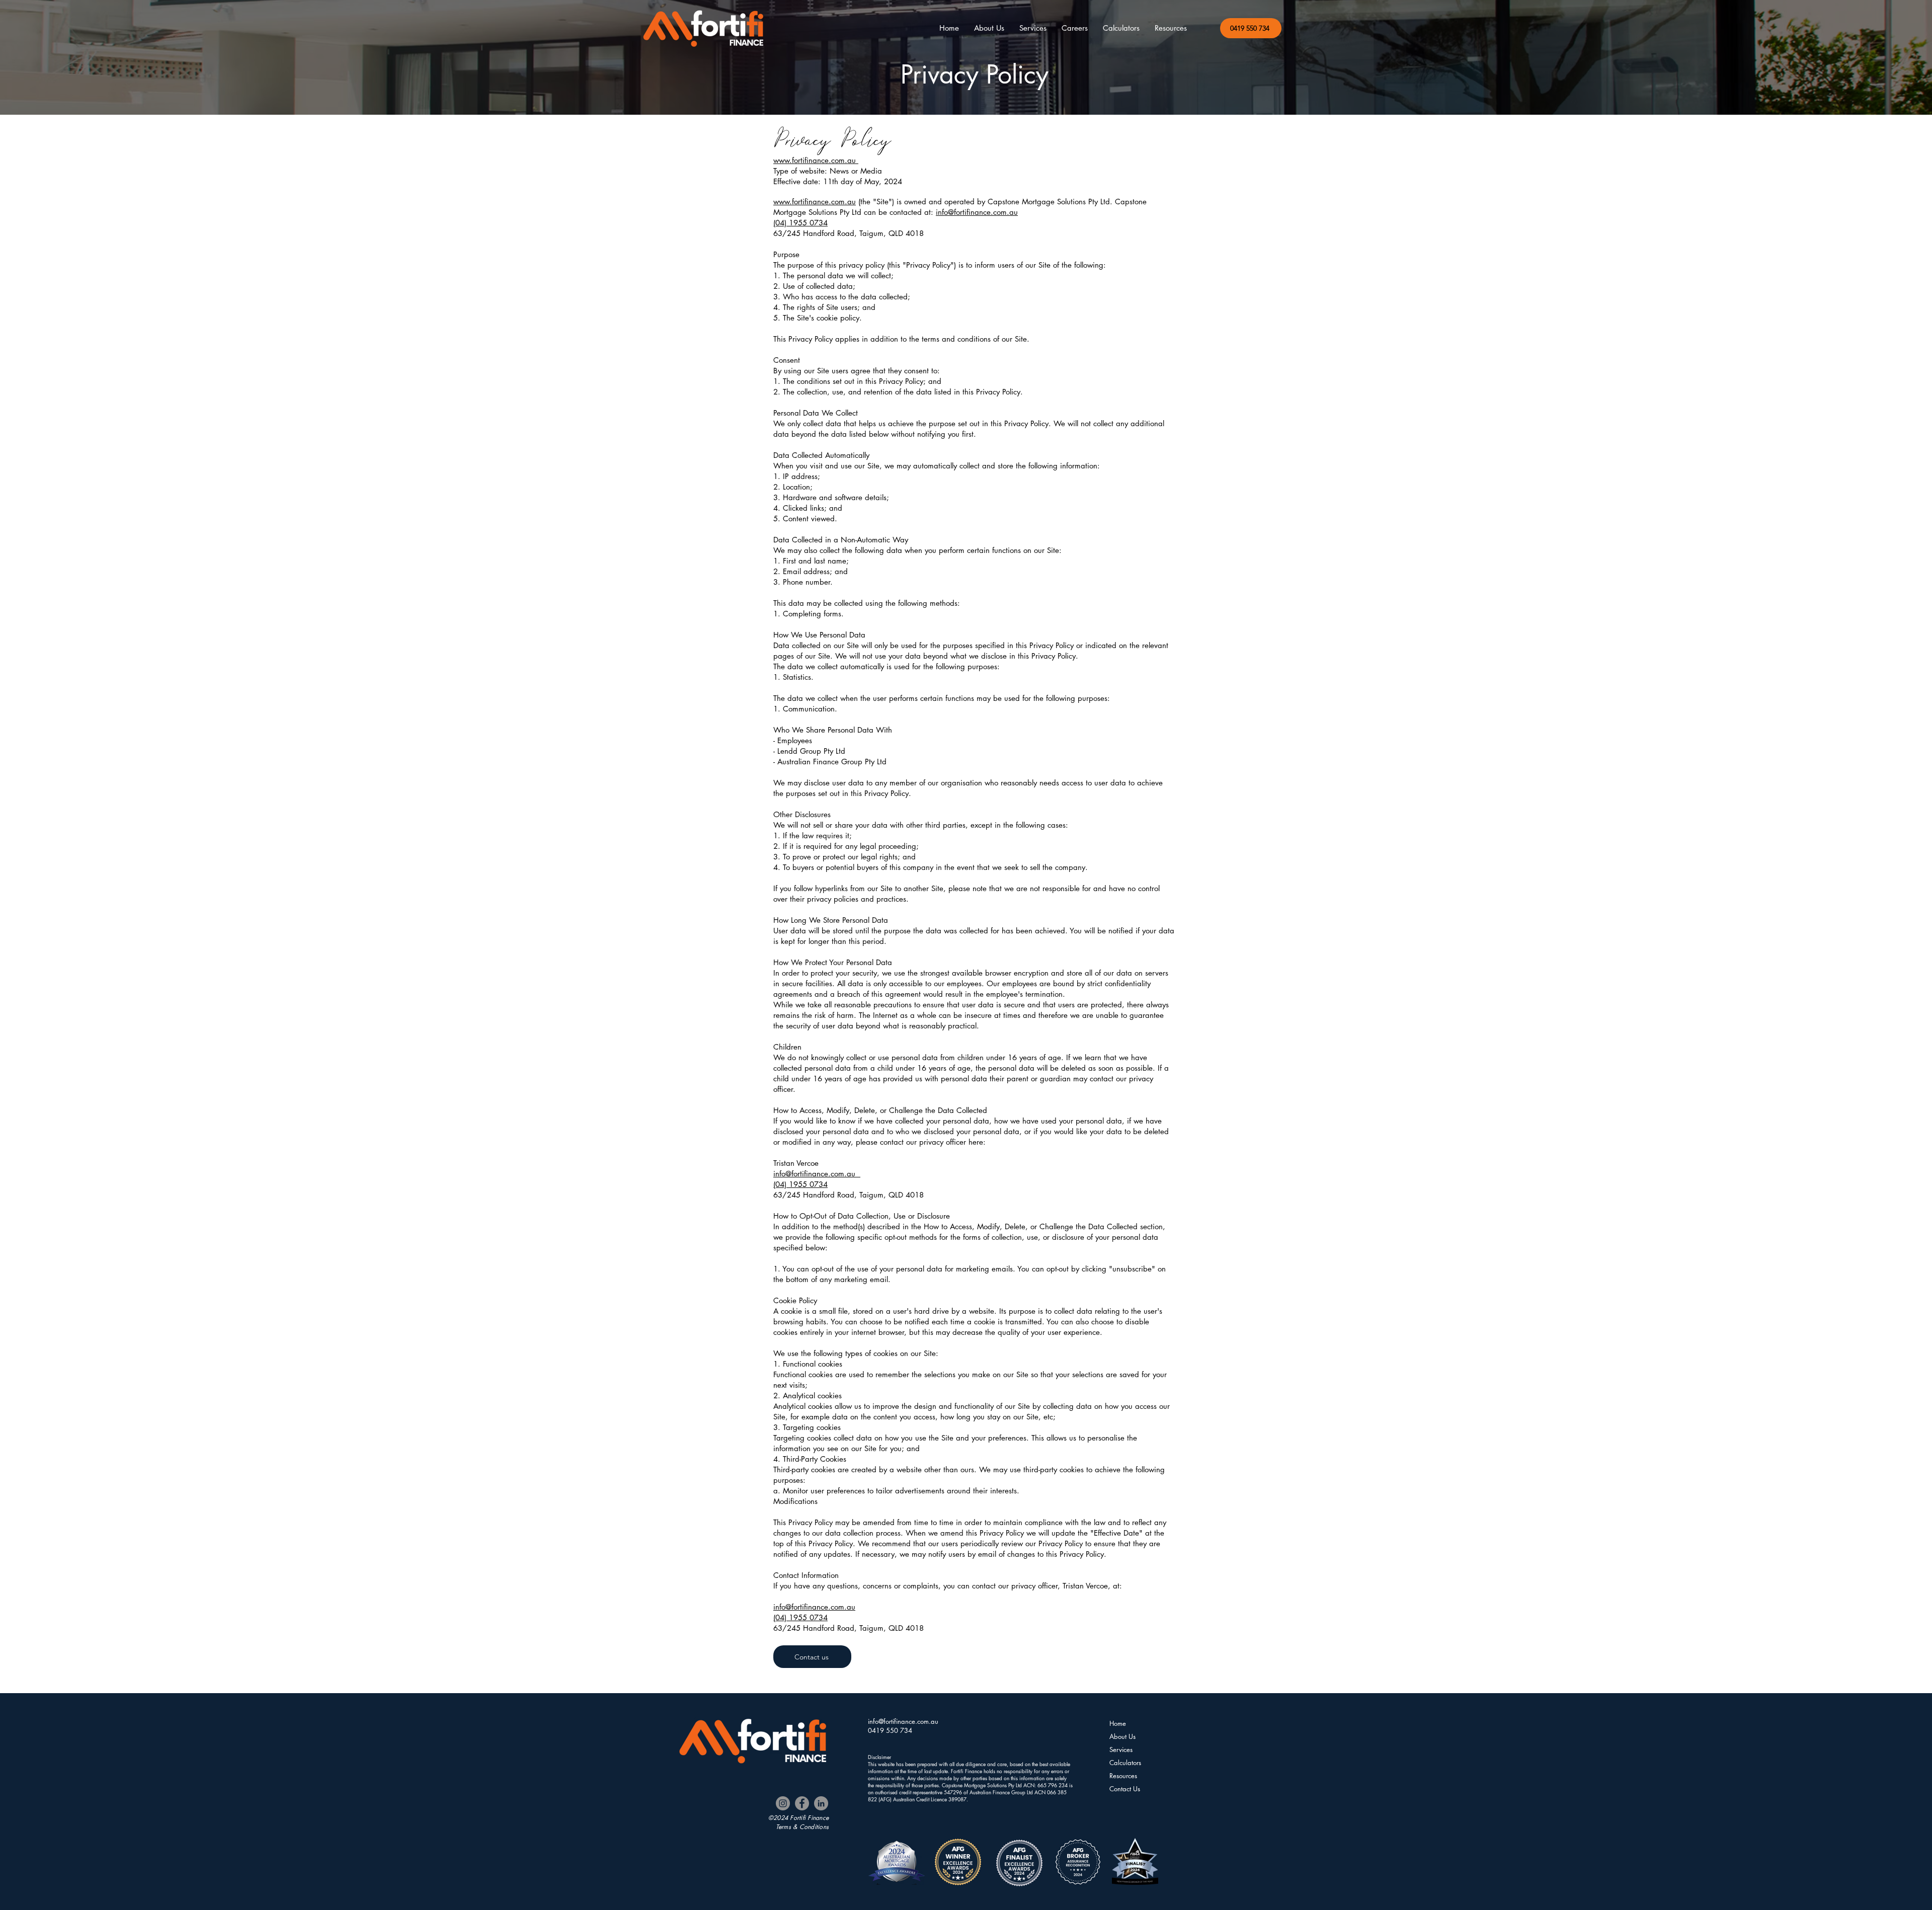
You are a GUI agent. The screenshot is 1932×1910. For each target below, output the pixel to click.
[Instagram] (783, 1803)
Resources (1123, 1776)
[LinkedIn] (821, 1803)
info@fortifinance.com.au (977, 212)
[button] (1121, 28)
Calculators (1125, 1763)
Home (1118, 1723)
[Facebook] (802, 1803)
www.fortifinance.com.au (816, 160)
